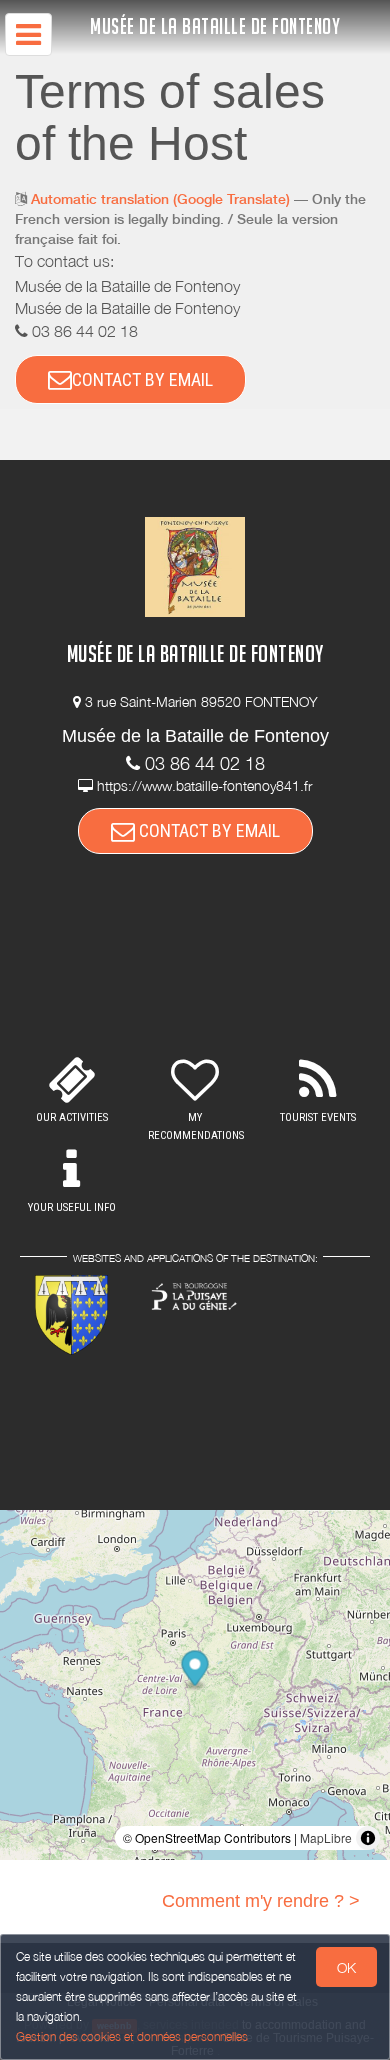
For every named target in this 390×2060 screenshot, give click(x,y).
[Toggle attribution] (368, 1838)
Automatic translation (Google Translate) (160, 199)
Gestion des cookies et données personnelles (132, 2036)
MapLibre (326, 1837)
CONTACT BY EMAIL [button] (142, 379)
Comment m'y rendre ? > (261, 1901)
